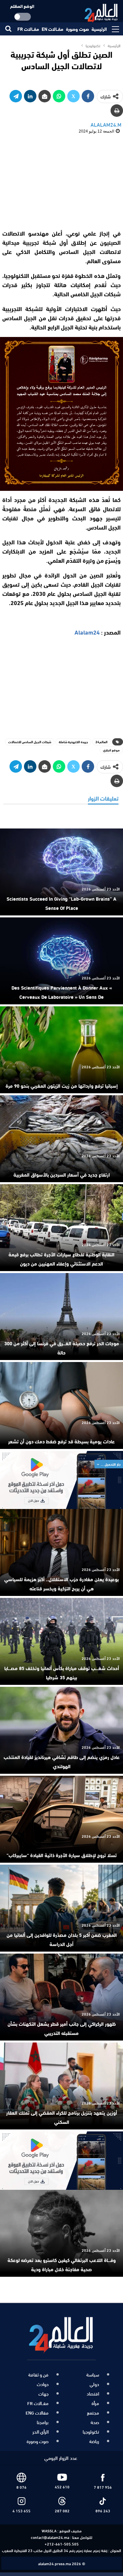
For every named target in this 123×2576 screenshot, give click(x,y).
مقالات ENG (37, 2413)
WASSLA (49, 2530)
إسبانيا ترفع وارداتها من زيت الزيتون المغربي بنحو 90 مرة (62, 1085)
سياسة (93, 2375)
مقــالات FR (28, 29)
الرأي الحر (41, 2432)
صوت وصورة (77, 29)
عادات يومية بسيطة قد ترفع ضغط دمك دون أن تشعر (61, 1441)
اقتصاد (93, 2394)
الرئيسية (99, 29)
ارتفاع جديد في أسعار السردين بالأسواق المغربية (62, 1174)
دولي (94, 2384)
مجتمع (93, 2413)
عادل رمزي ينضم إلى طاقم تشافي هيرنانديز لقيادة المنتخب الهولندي (62, 1761)
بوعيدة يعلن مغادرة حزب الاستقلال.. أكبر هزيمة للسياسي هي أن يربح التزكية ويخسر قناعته (61, 1583)
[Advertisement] (62, 181)
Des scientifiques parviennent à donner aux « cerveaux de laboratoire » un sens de (62, 992)
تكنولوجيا (91, 2432)
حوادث (43, 2384)
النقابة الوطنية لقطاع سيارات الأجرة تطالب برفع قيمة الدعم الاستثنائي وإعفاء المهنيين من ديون (61, 1259)
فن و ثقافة (38, 2375)
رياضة (94, 2441)
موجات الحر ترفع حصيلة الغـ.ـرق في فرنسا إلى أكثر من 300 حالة (62, 1348)
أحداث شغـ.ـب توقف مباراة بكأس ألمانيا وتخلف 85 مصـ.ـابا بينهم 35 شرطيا (62, 1672)
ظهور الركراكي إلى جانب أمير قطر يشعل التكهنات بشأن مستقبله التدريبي (62, 2028)
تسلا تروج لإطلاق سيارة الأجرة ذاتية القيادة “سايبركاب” (62, 1855)
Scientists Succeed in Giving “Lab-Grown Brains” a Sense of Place (61, 903)
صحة (95, 2422)
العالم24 (102, 742)
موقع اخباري (111, 750)
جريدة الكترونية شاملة (73, 742)
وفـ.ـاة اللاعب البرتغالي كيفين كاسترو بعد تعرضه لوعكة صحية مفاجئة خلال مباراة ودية (62, 2264)
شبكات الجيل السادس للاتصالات (30, 742)
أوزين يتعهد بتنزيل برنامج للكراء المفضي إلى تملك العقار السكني (62, 2117)
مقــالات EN (52, 29)
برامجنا (43, 2422)
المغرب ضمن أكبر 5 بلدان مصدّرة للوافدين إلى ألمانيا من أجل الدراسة (62, 1939)
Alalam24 (87, 632)
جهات (43, 2394)
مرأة (95, 2403)
